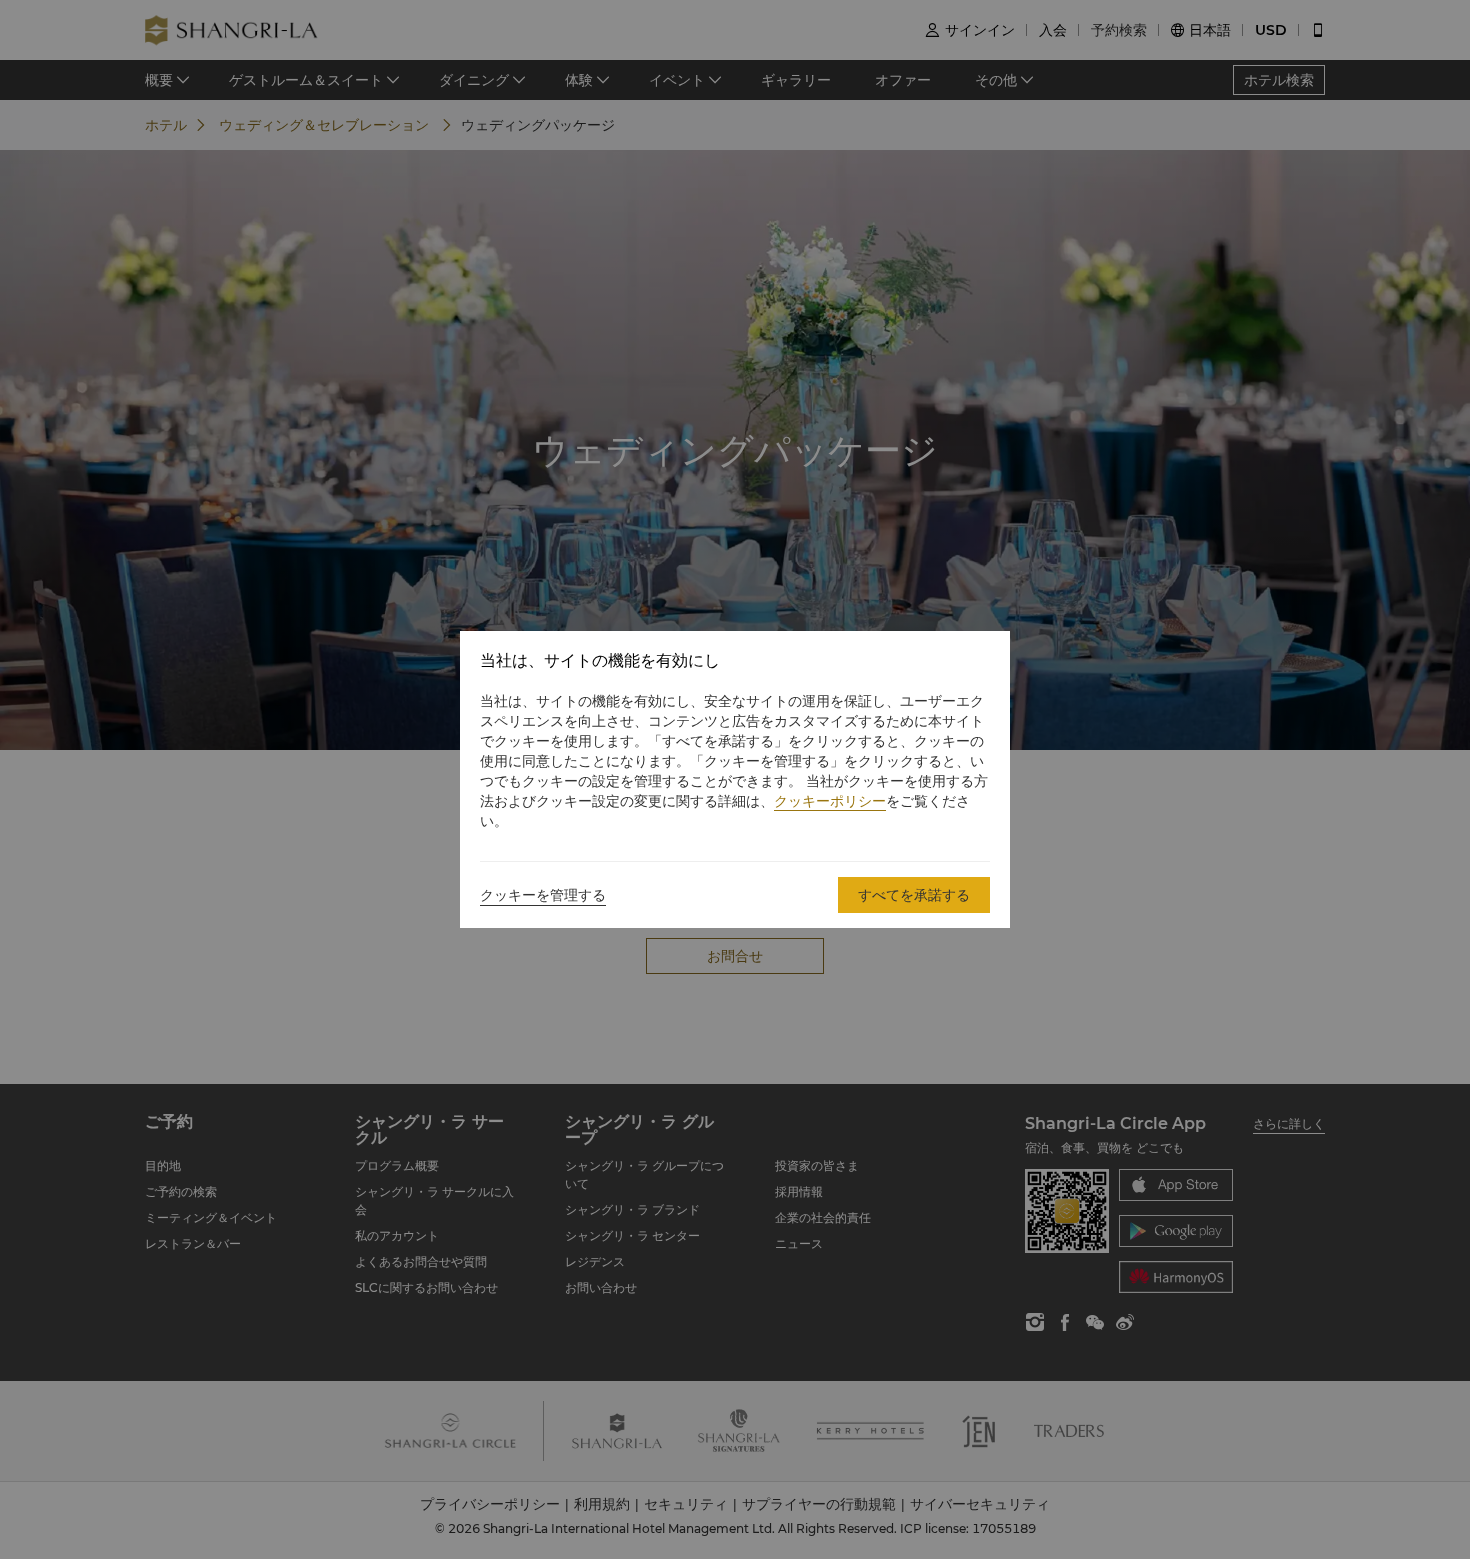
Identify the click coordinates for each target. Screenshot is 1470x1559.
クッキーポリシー (830, 801)
